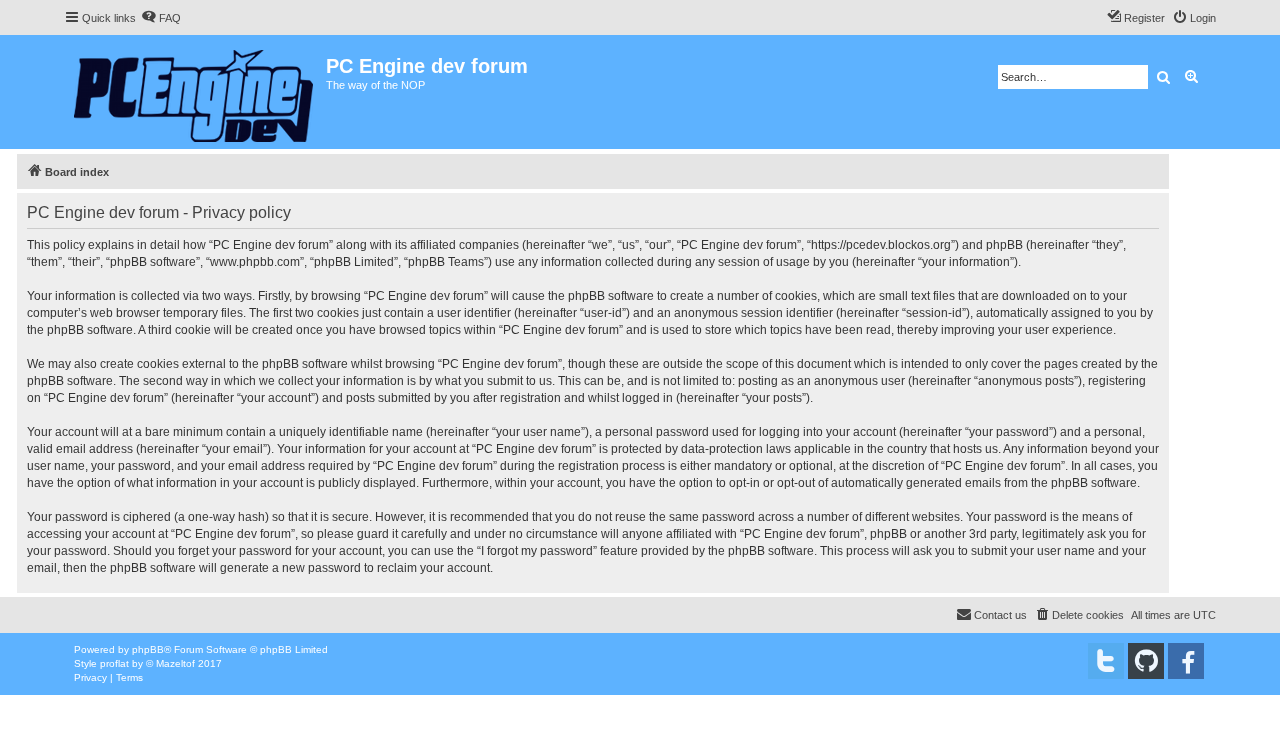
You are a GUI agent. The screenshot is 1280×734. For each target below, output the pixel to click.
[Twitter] (1106, 661)
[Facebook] (1186, 661)
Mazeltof (175, 663)
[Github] (1146, 661)
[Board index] (195, 92)
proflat (114, 663)
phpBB (148, 649)
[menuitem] (161, 18)
